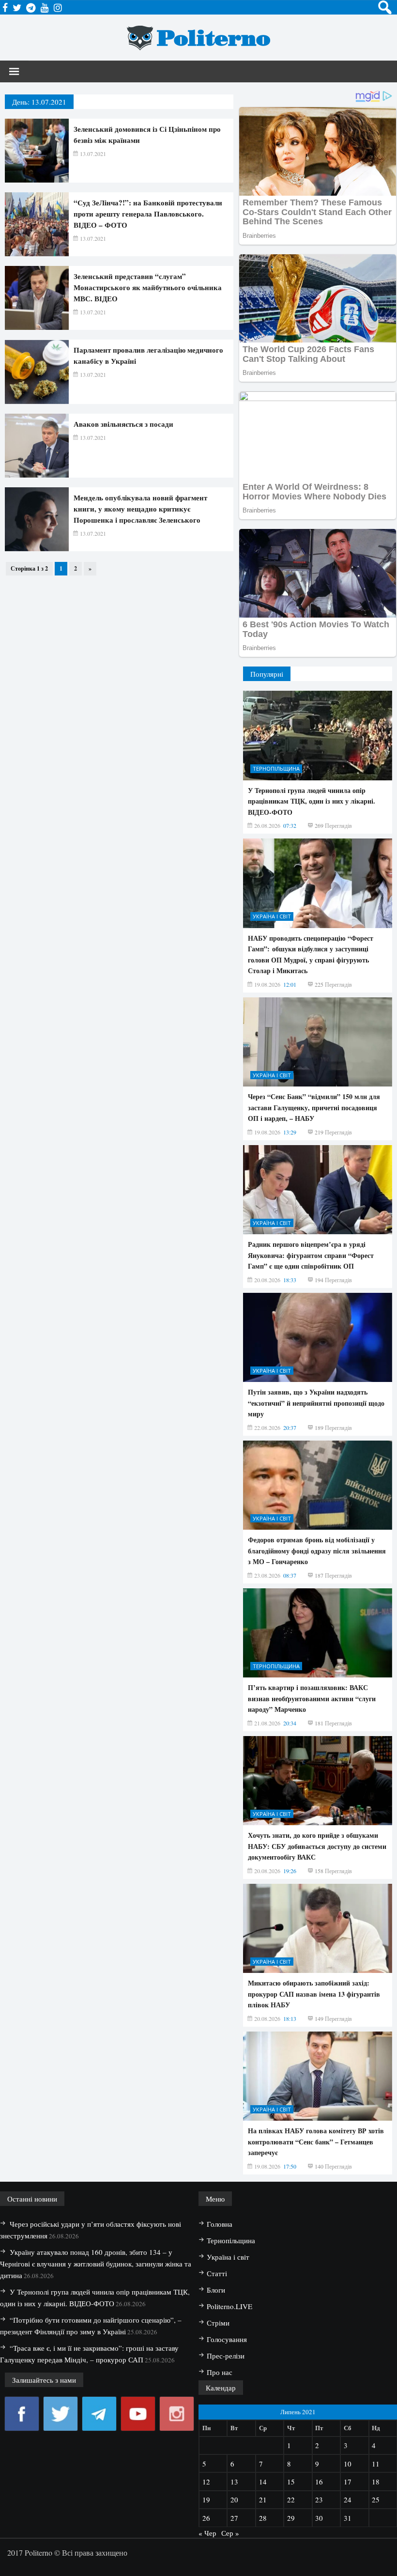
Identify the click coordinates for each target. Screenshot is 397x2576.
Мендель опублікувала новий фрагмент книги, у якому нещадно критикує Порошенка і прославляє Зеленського (140, 509)
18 (376, 2482)
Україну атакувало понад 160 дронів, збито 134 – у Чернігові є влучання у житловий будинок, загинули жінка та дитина (96, 2264)
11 (376, 2464)
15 (291, 2482)
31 (348, 2518)
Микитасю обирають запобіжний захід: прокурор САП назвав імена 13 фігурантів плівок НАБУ (314, 1994)
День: (39, 102)
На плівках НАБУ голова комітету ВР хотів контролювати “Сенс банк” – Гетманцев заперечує (316, 2141)
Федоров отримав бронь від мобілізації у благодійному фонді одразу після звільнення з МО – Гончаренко (317, 1551)
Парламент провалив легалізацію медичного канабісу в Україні (148, 355)
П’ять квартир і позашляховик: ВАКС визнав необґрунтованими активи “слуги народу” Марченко (312, 1698)
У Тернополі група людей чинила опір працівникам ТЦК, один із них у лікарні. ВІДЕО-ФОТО (312, 801)
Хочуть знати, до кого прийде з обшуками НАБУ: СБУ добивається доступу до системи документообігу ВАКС (317, 1846)
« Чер (207, 2533)
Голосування (227, 2339)
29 (291, 2518)
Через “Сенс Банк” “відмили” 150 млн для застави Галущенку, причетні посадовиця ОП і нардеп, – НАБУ (314, 1107)
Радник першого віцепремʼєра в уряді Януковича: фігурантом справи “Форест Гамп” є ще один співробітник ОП (311, 1255)
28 (263, 2518)
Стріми (218, 2323)
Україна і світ (272, 916)
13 (234, 2482)
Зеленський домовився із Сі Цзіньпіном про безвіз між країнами (147, 134)
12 (206, 2482)
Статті (217, 2273)
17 (348, 2482)
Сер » (230, 2533)
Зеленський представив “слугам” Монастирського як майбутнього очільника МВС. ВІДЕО (148, 287)
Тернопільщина (276, 768)
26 (206, 2518)
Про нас (220, 2372)
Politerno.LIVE (229, 2306)
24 (348, 2499)
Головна (220, 2224)
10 (348, 2464)
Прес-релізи (226, 2356)
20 (234, 2499)
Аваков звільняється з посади (123, 424)
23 (319, 2499)
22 (291, 2499)
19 (206, 2499)
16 (319, 2482)
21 (263, 2499)
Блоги (216, 2290)
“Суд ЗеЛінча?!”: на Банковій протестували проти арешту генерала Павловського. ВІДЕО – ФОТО (148, 214)
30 (319, 2518)
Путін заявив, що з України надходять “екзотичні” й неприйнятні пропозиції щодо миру (316, 1403)
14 (263, 2482)
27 (234, 2518)
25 (376, 2499)
